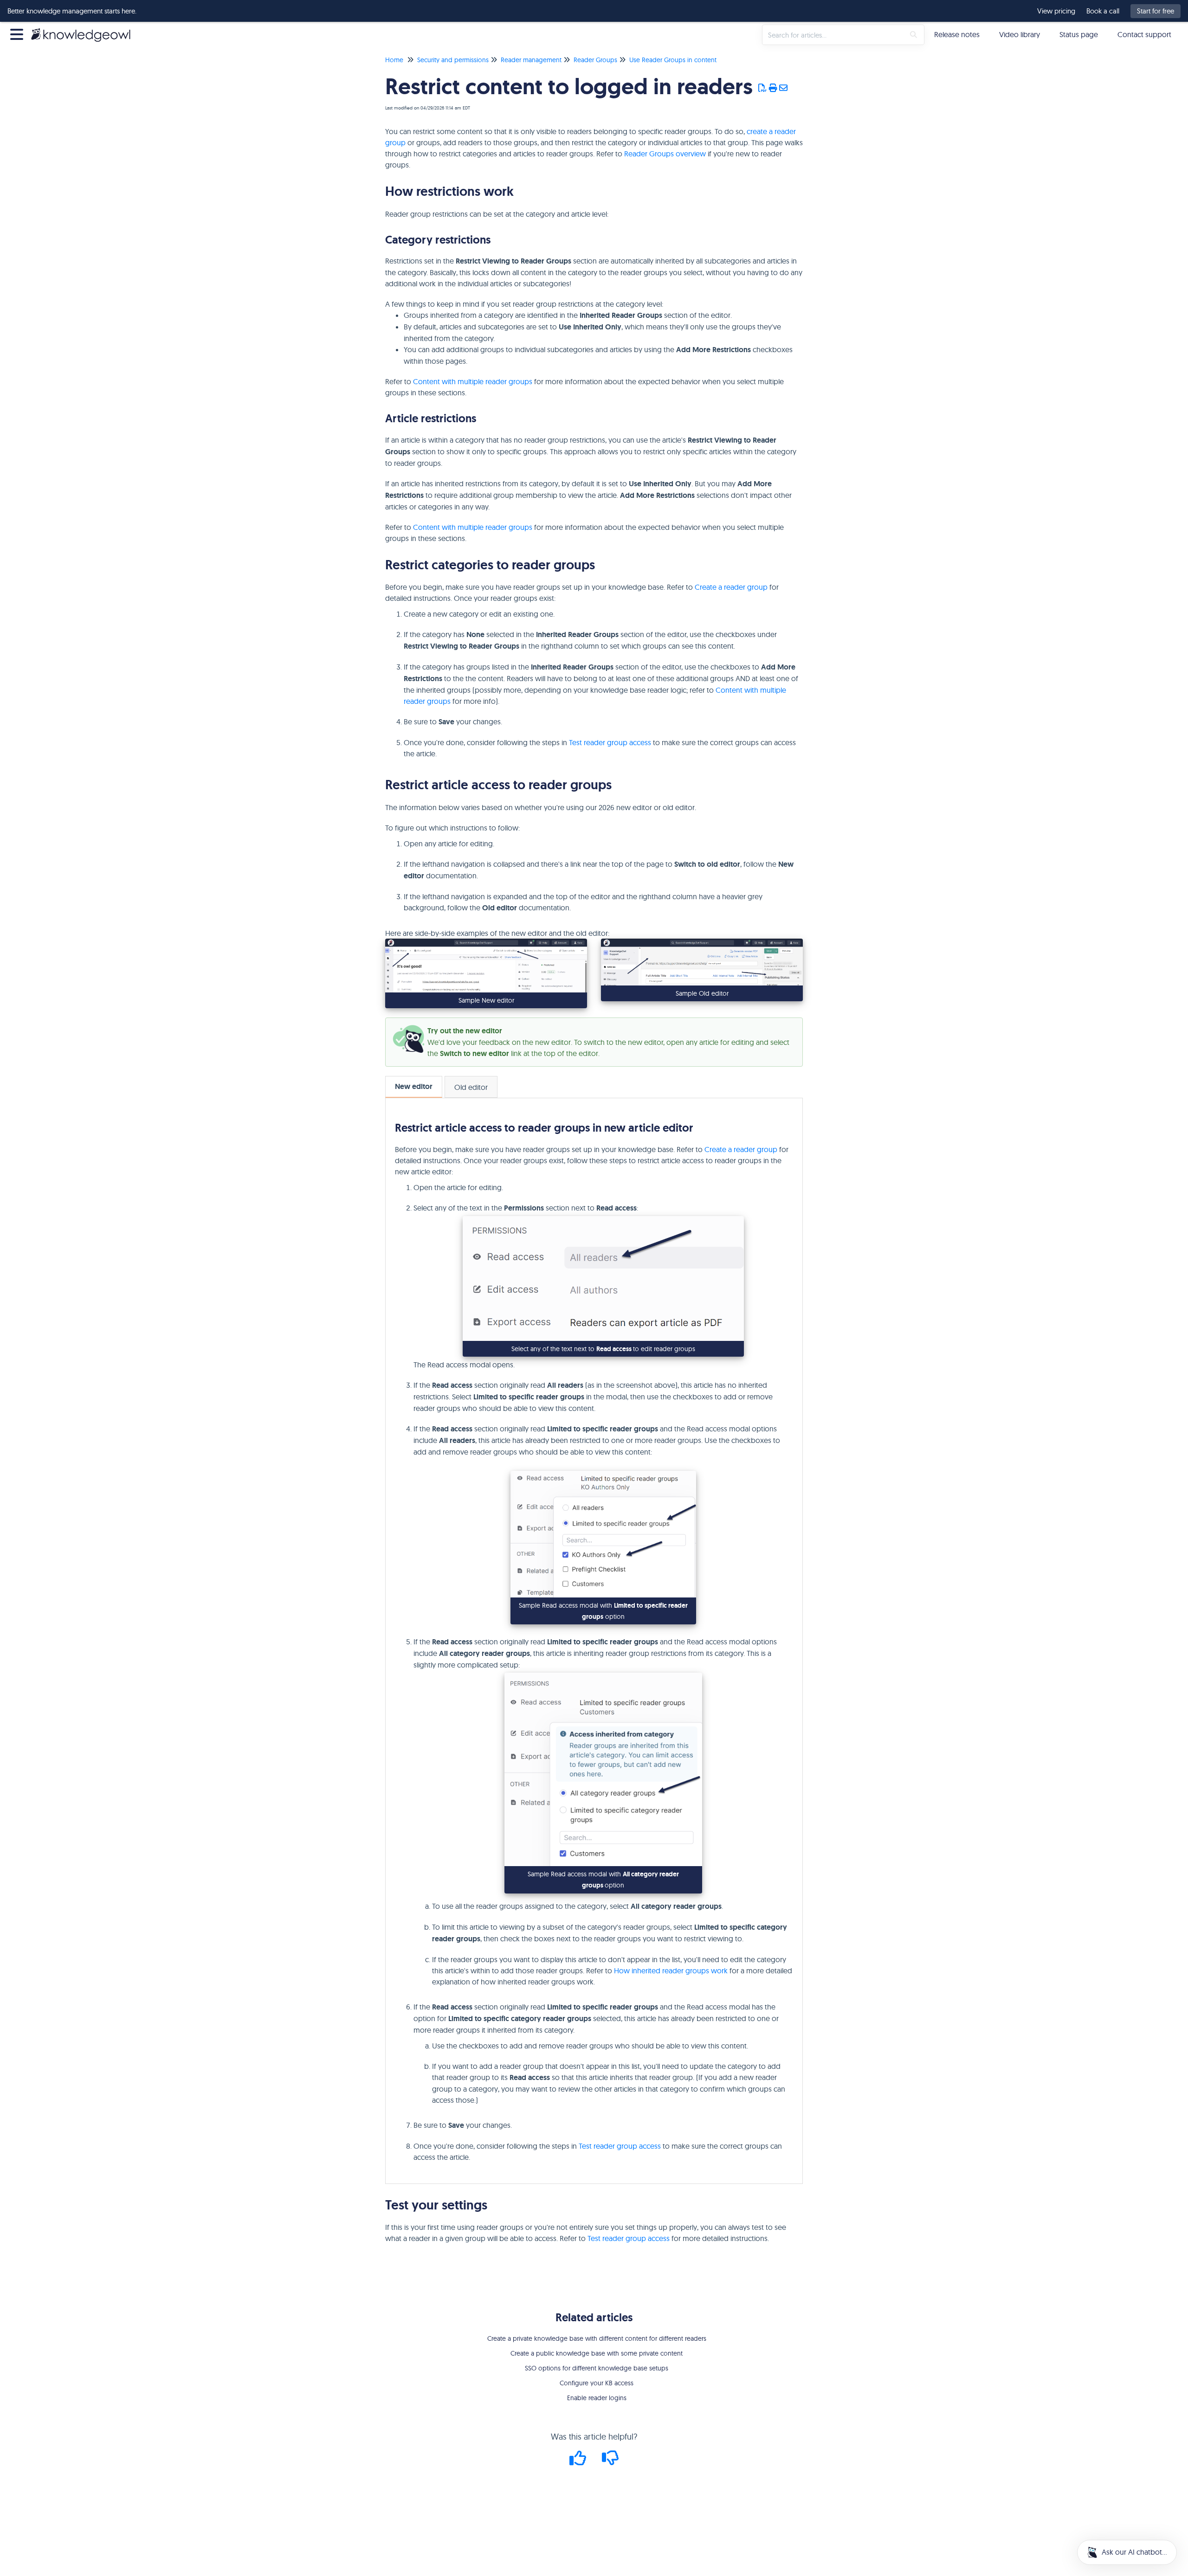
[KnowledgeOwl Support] (84, 30)
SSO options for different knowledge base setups (597, 2368)
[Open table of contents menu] (19, 33)
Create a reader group (731, 587)
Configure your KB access (597, 2383)
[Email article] (784, 88)
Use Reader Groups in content (673, 60)
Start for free (1156, 11)
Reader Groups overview (665, 154)
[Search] (914, 35)
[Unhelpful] (610, 2461)
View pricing (1056, 11)
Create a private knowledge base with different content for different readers (597, 2338)
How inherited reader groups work (671, 1971)
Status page (1079, 34)
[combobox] (833, 35)
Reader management (531, 60)
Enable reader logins (597, 2398)
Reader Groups (595, 60)
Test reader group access (610, 742)
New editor (414, 1086)
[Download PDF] (763, 88)
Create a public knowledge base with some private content (597, 2353)
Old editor (471, 1087)
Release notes (957, 34)
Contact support (1144, 34)
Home (394, 60)
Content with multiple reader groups (473, 381)
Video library (1020, 34)
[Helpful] (579, 2461)
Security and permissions (453, 60)
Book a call (1103, 11)
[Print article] (773, 88)
